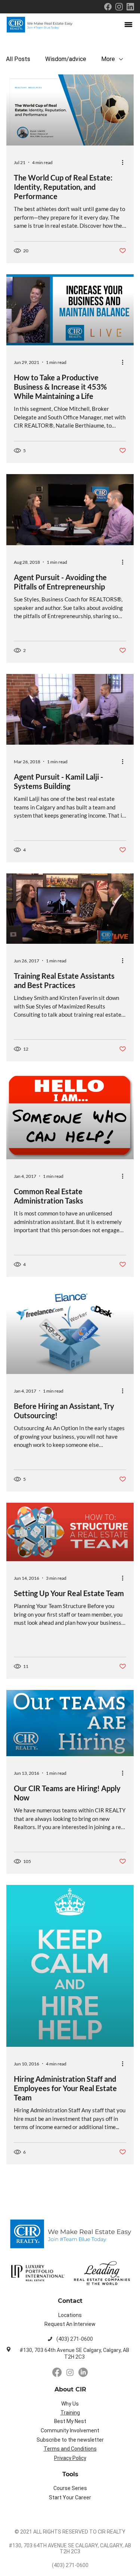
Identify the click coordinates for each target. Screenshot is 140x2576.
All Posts (18, 59)
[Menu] (129, 25)
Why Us (70, 2404)
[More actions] (125, 162)
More (108, 59)
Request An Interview (70, 2324)
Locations (70, 2315)
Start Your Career (70, 2497)
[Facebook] (57, 2372)
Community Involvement (70, 2430)
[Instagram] (70, 2372)
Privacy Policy (70, 2458)
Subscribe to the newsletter (70, 2440)
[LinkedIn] (83, 2372)
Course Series (70, 2488)
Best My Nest (70, 2421)
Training (70, 2413)
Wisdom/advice (66, 59)
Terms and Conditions (70, 2449)
